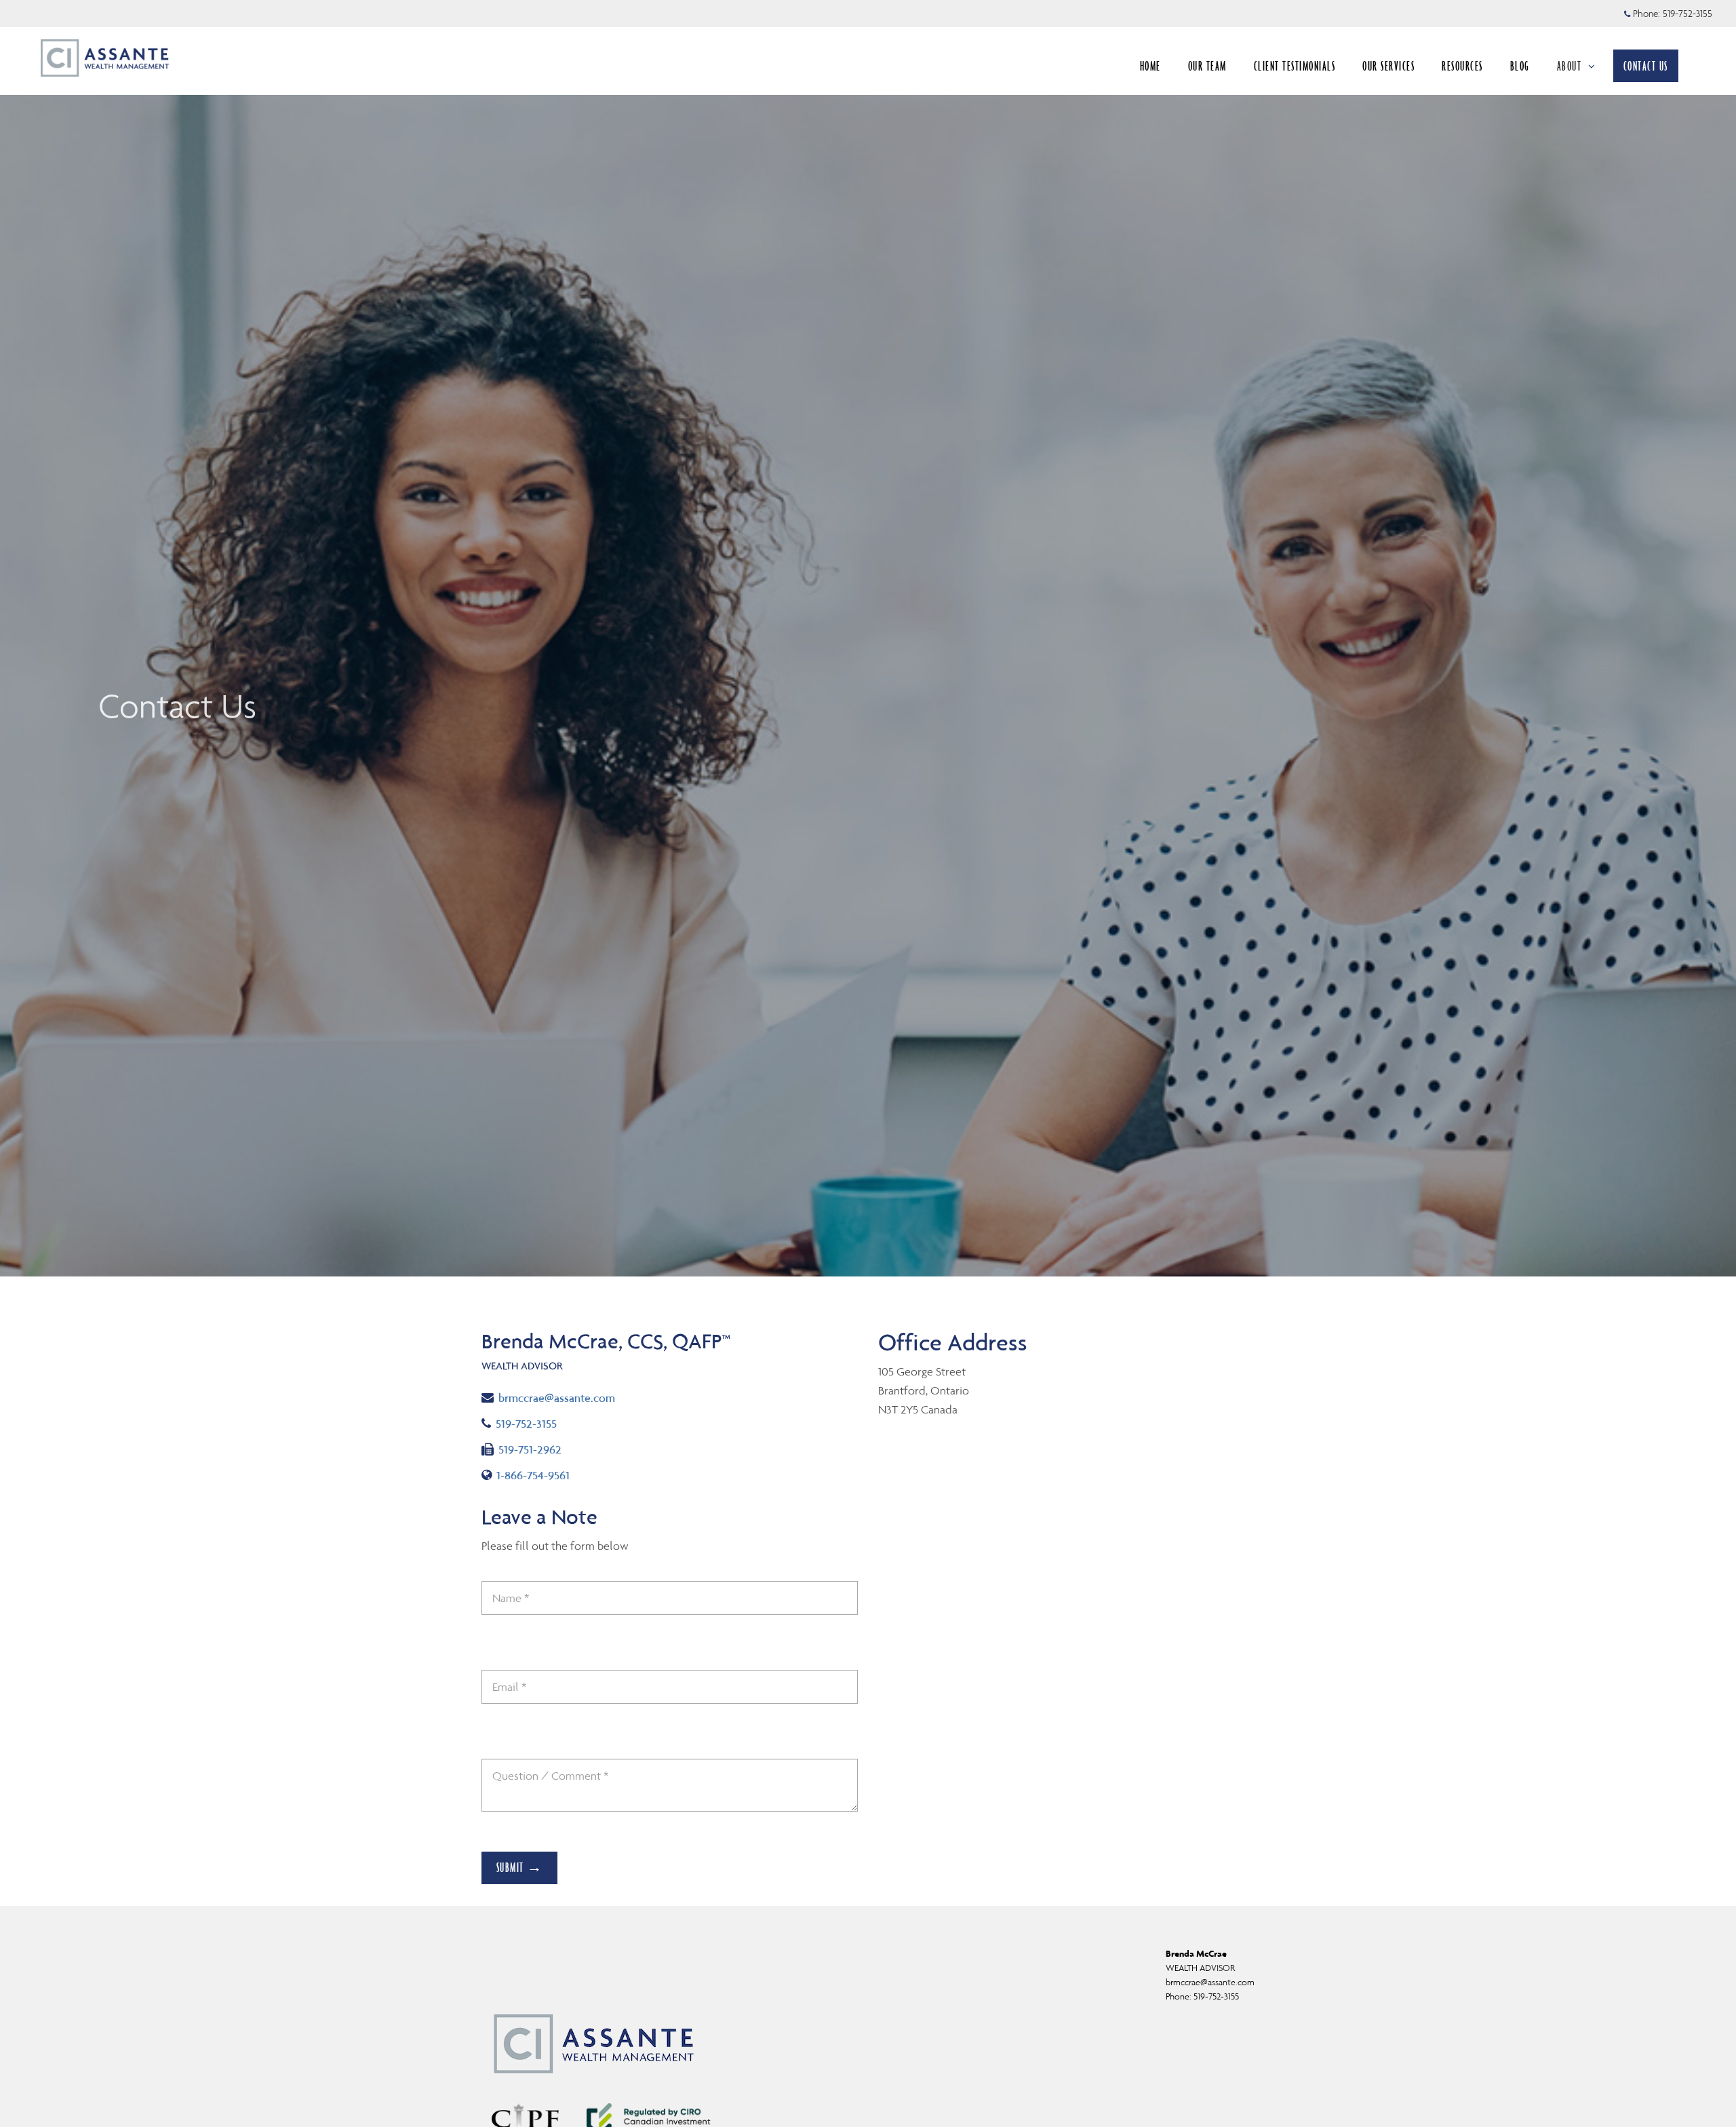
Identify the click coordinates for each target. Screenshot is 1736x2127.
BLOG (1520, 66)
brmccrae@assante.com (556, 1398)
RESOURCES (1462, 66)
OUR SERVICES (1388, 66)
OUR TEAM (1207, 66)
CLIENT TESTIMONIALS (1295, 66)
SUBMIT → (520, 1867)
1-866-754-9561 (537, 1475)
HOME (1150, 66)
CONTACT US (1646, 66)
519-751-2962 (530, 1449)
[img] (868, 638)
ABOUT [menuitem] (1570, 66)
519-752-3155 (1688, 14)
